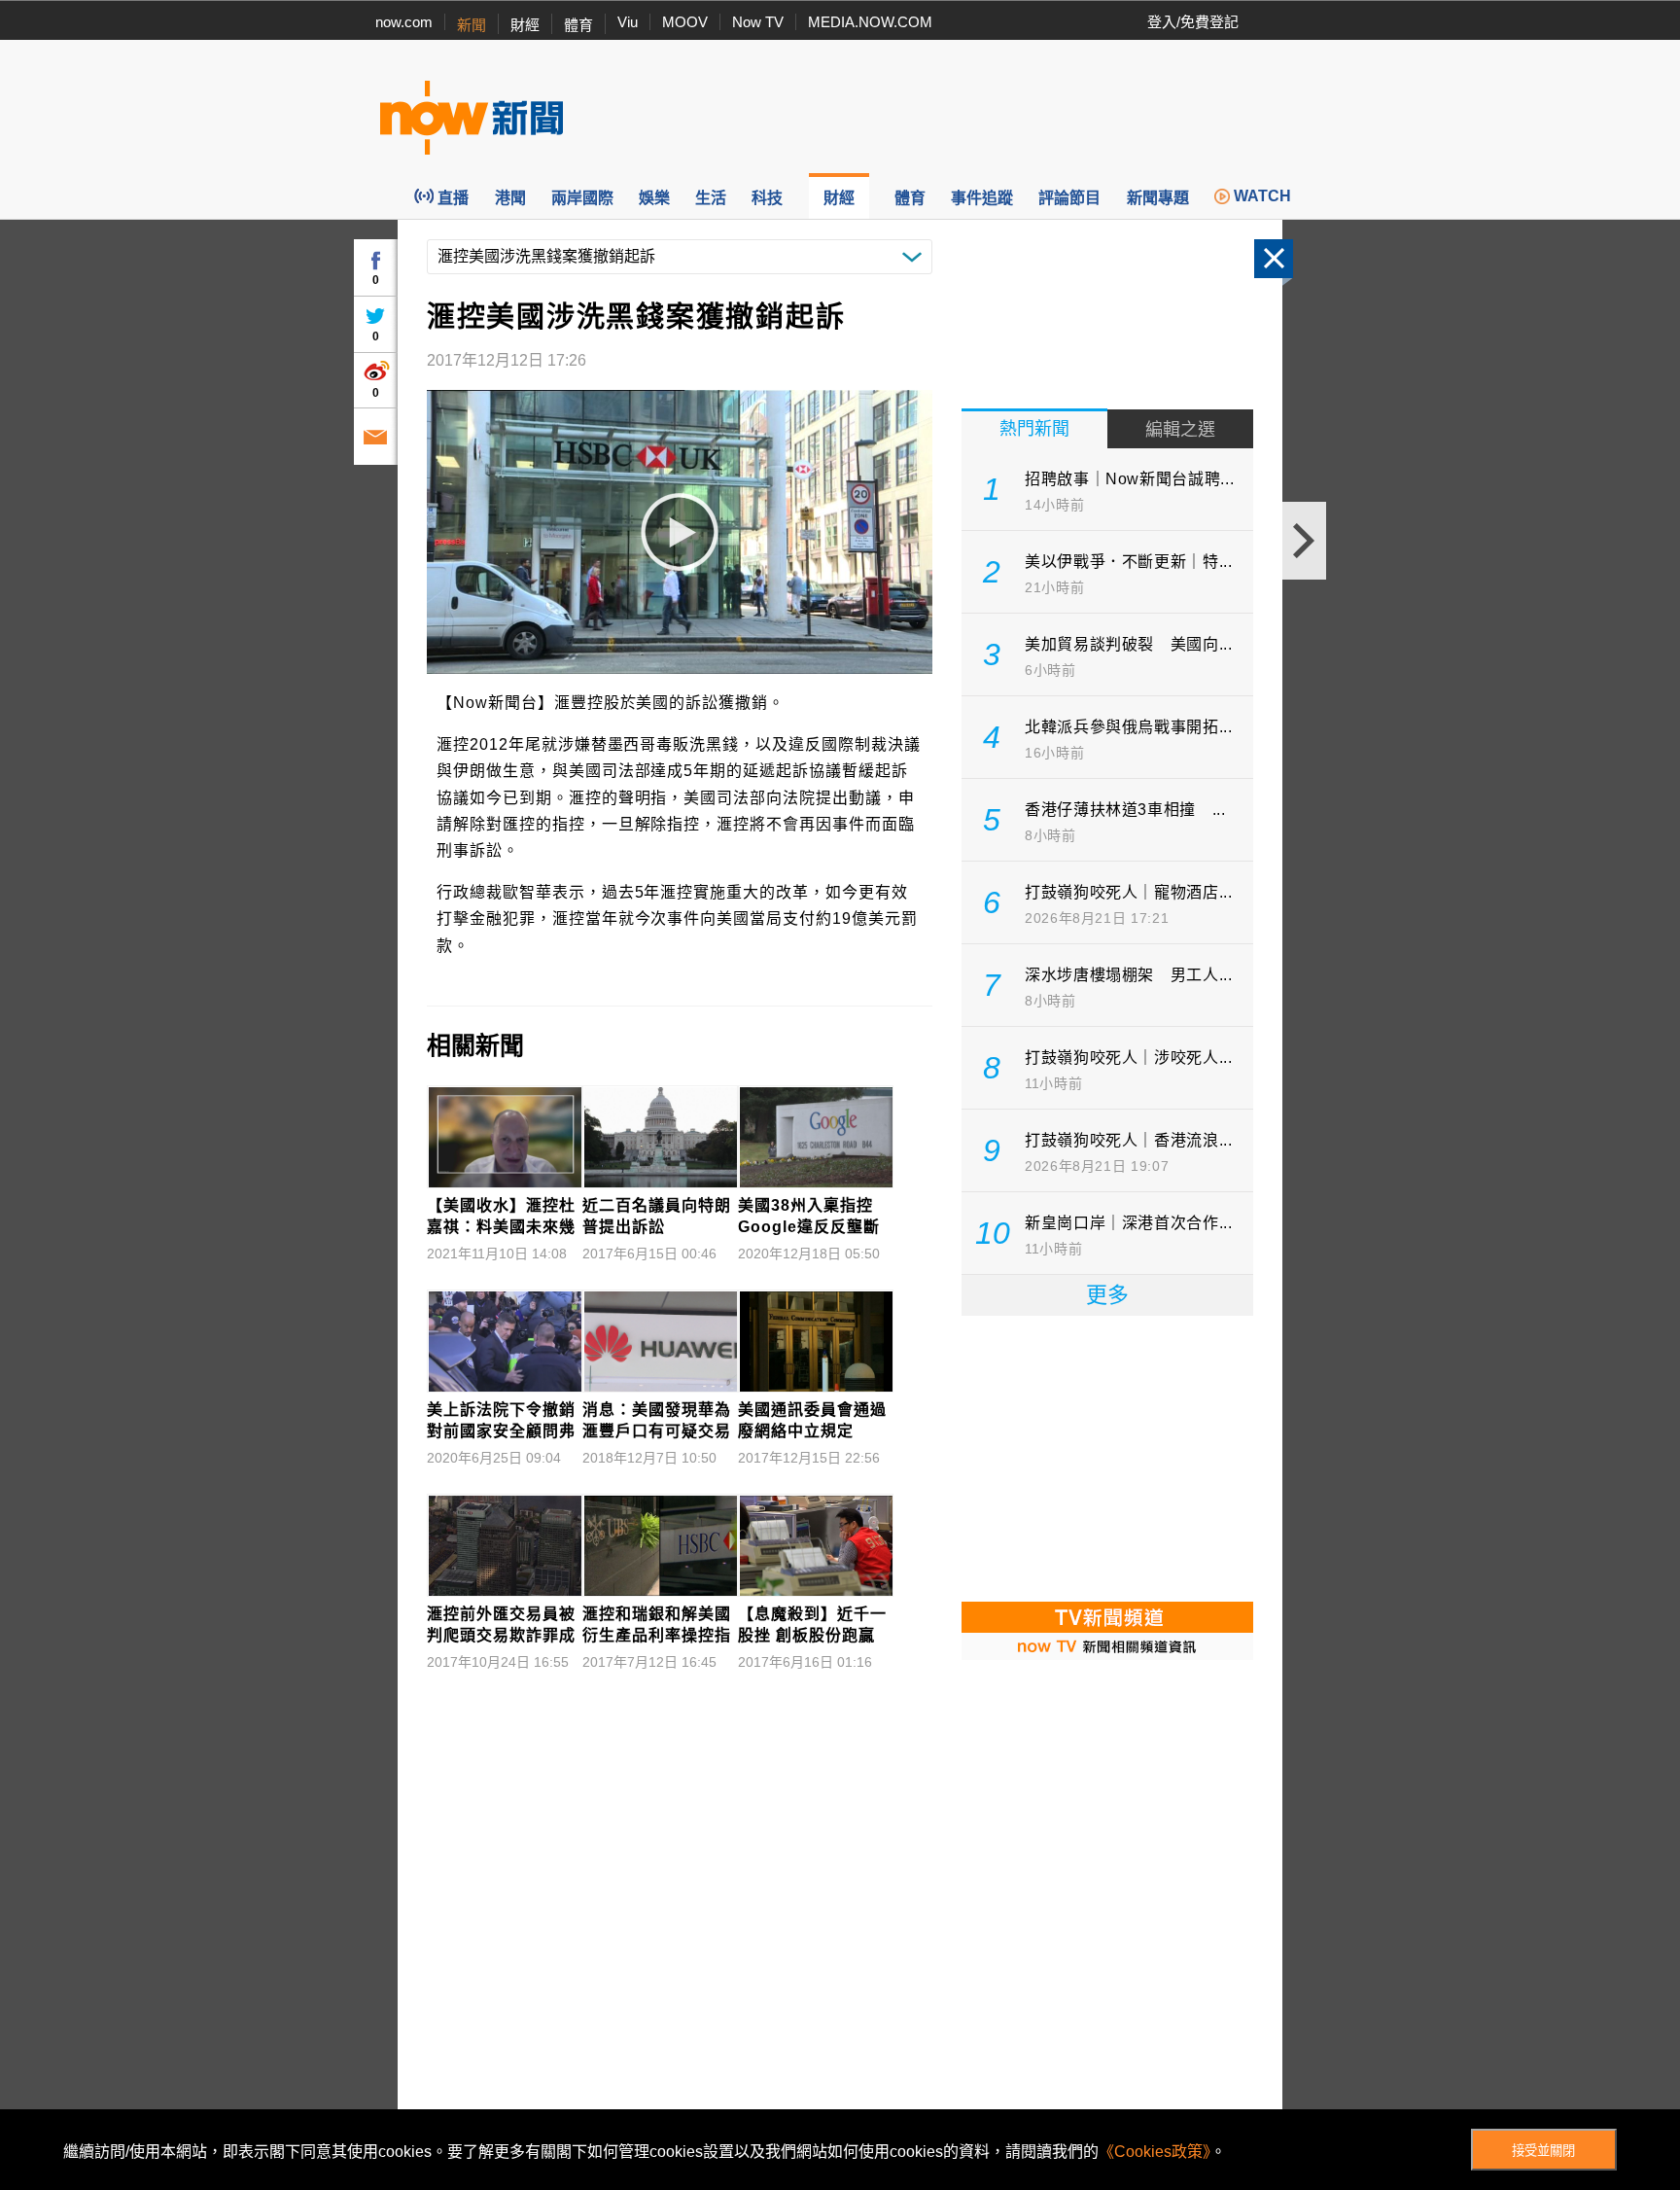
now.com (404, 22)
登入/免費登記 (1193, 22)
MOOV (685, 22)
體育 (578, 25)
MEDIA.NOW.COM (870, 22)
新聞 (472, 25)
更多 (1107, 1295)
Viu (628, 22)
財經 (525, 25)
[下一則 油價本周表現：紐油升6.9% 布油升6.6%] (1304, 541)
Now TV (758, 22)
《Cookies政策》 (1155, 2152)
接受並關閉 (1543, 2151)
